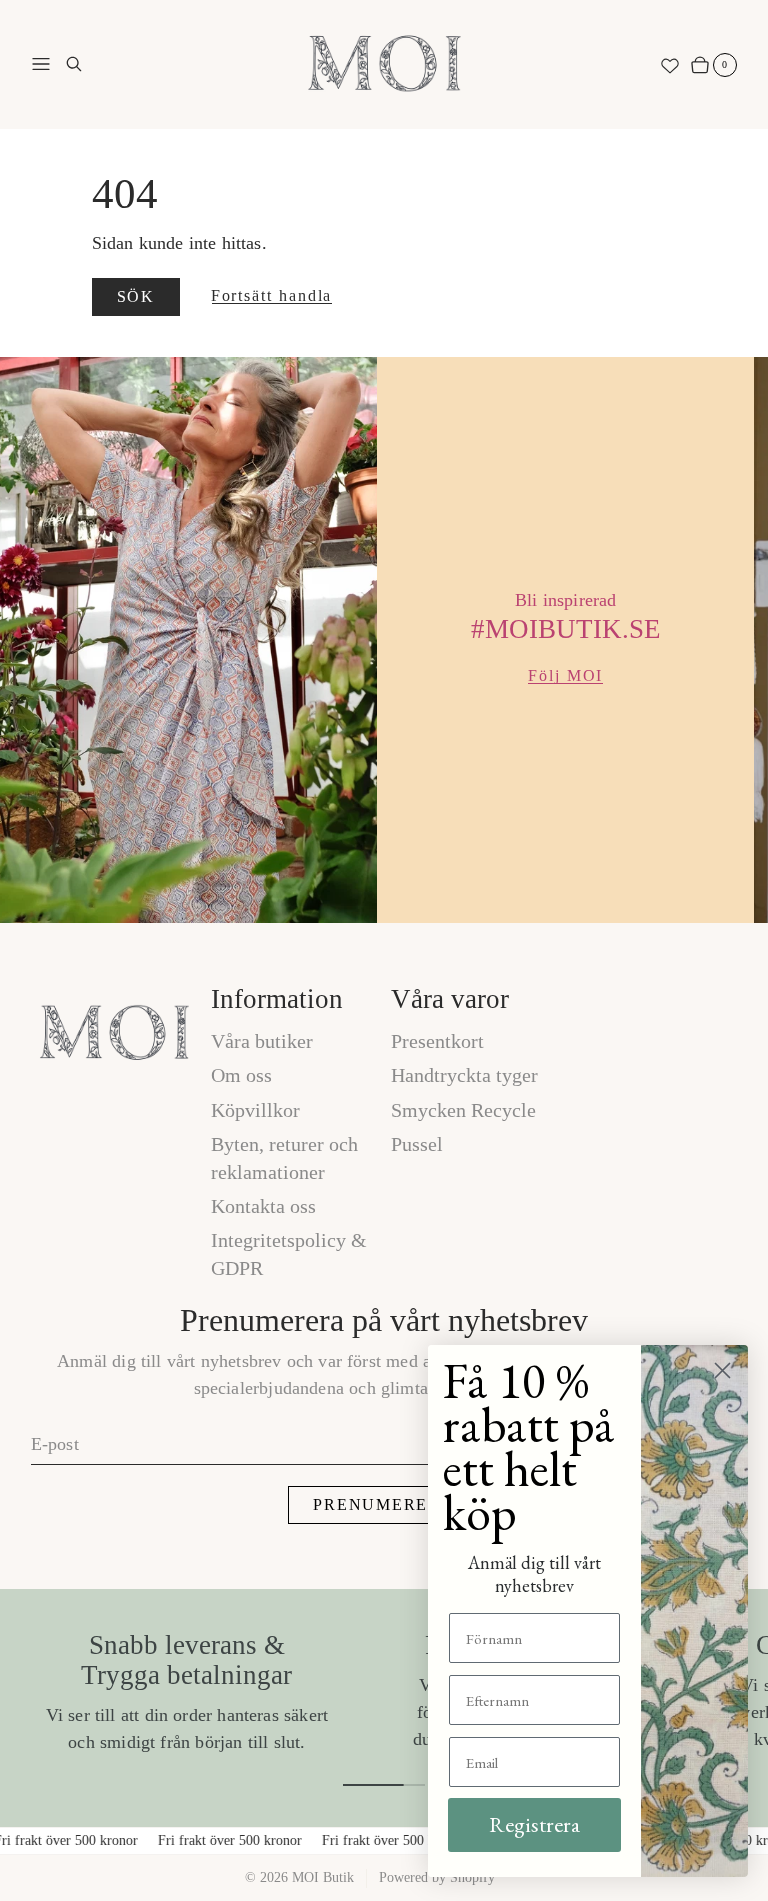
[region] (384, 640)
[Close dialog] (722, 1370)
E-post (55, 1444)
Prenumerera (383, 1504)
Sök (136, 296)
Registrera (534, 1824)
